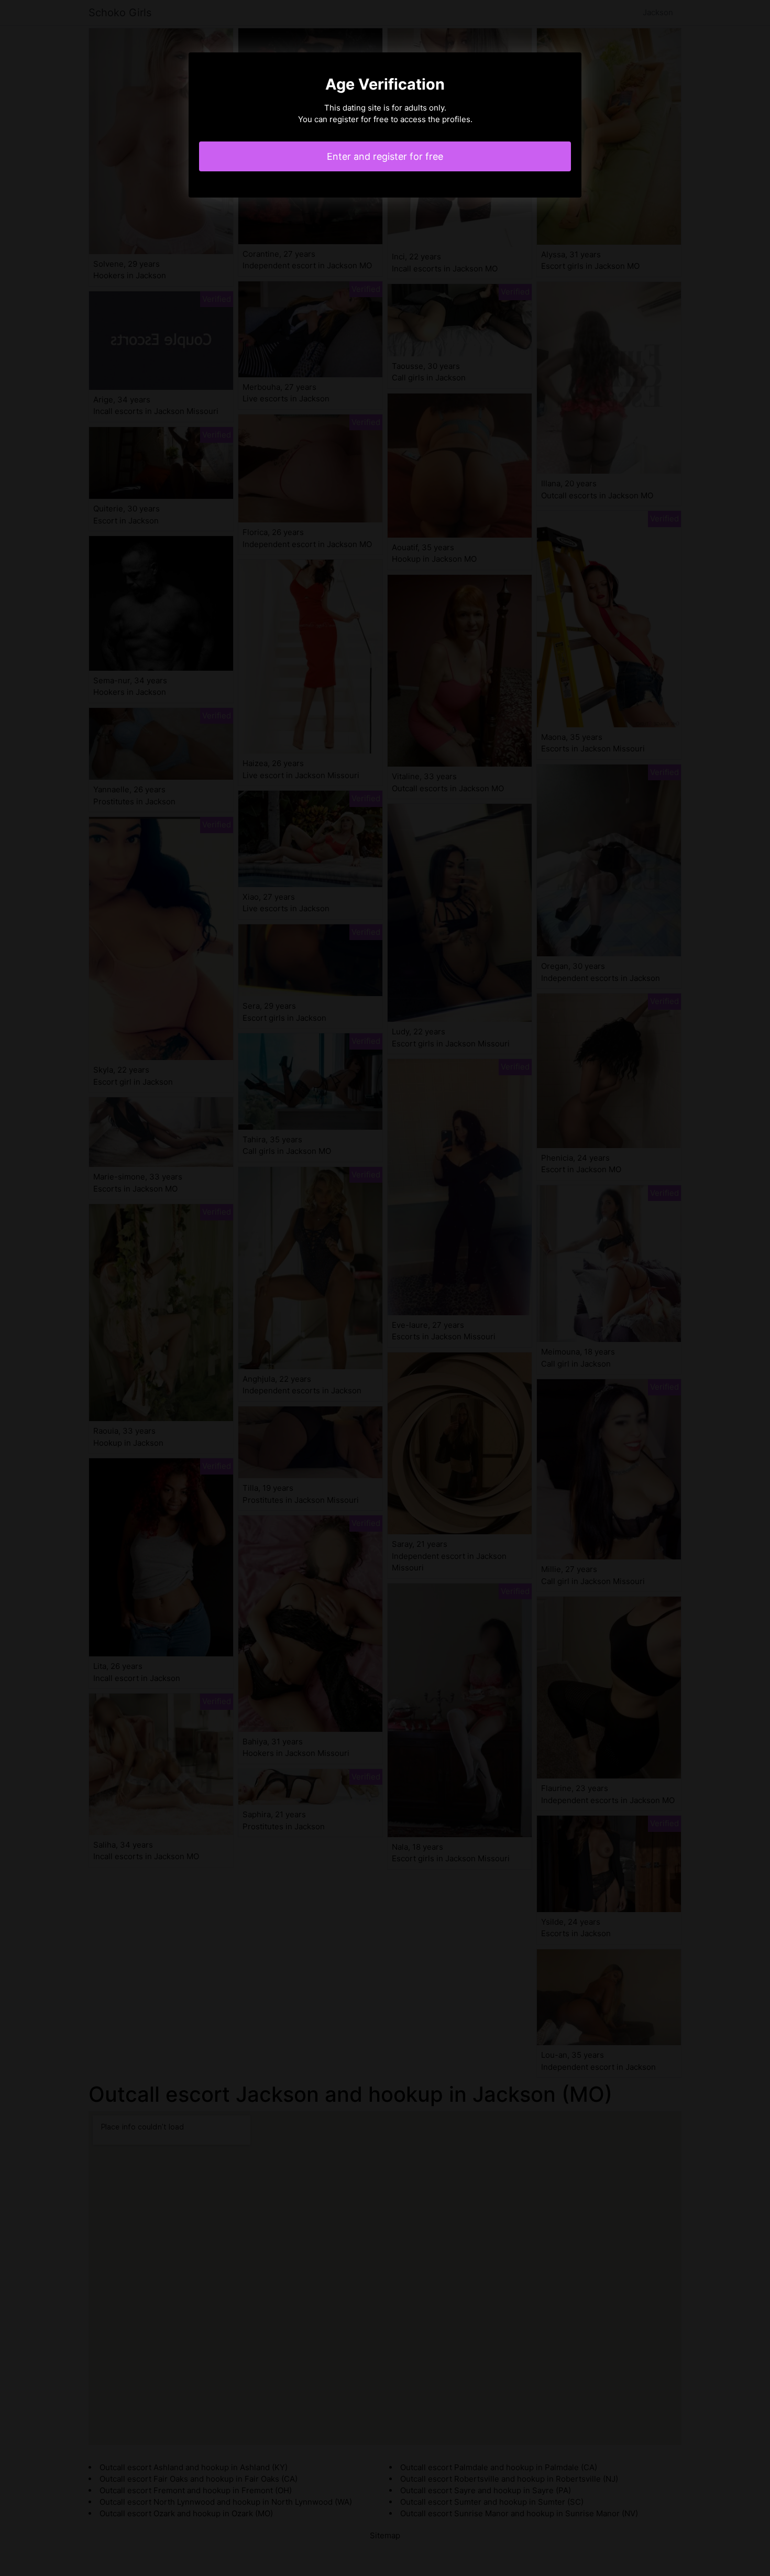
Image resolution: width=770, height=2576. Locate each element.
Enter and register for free (385, 156)
